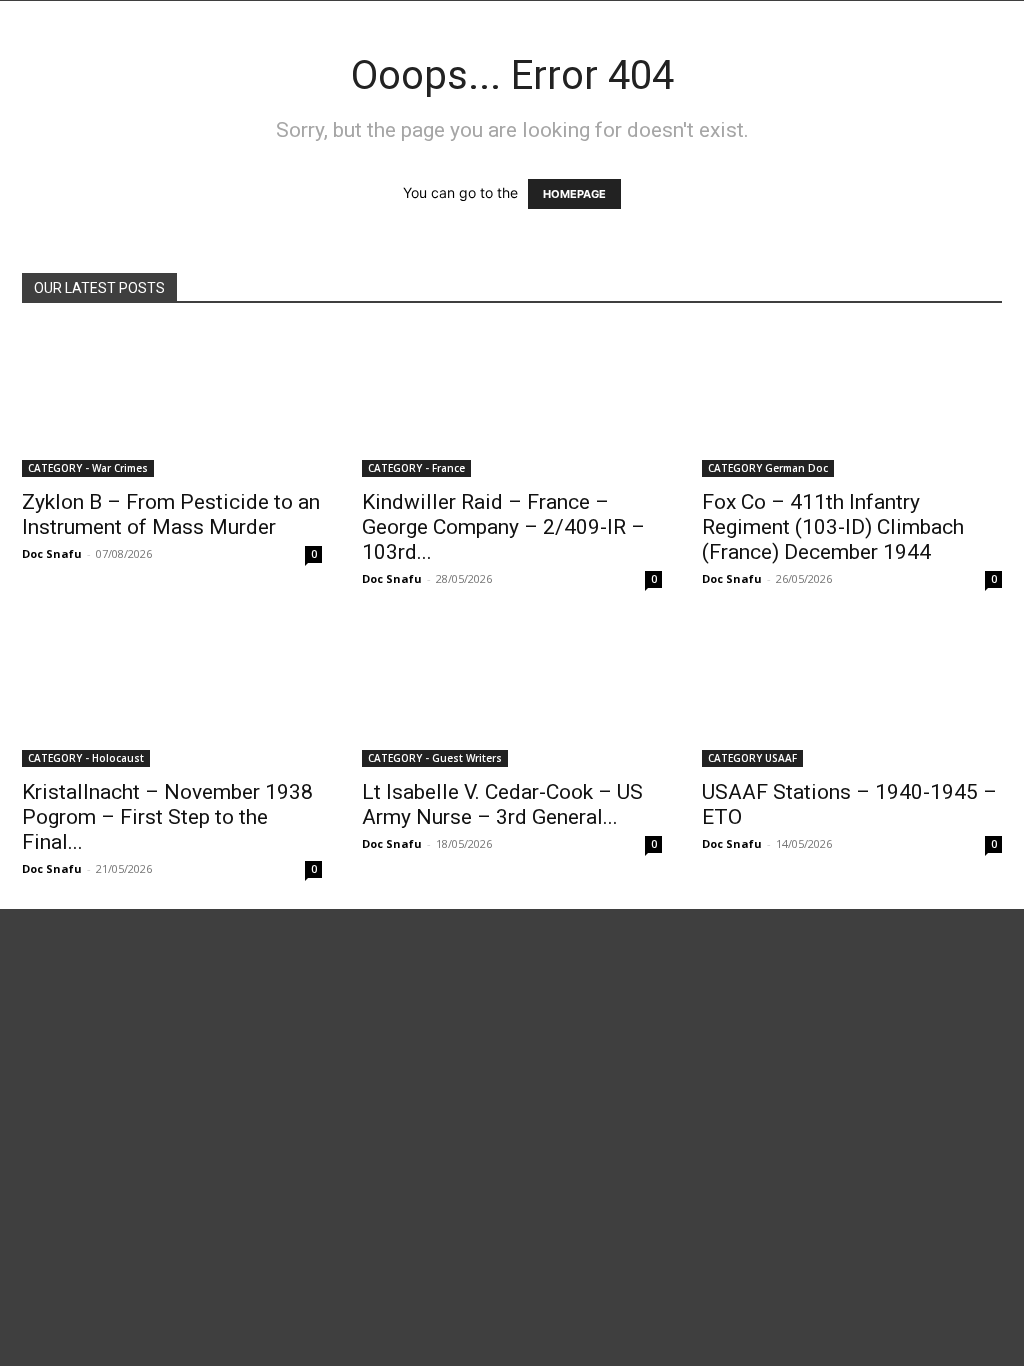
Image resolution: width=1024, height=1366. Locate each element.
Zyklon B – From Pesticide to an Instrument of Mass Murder (171, 514)
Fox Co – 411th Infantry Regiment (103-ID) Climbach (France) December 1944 (833, 527)
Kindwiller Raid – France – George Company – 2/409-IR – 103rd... (503, 527)
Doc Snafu (52, 553)
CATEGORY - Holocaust (86, 758)
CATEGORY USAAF (752, 758)
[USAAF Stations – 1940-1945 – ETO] (852, 693)
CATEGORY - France (416, 468)
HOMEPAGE (574, 194)
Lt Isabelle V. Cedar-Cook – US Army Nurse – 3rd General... (502, 804)
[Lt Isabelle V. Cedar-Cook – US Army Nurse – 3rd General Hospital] (512, 693)
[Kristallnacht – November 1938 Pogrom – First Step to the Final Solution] (172, 693)
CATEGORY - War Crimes (88, 468)
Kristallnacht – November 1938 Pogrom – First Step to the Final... (167, 817)
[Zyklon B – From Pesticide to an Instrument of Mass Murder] (172, 403)
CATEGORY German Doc (768, 468)
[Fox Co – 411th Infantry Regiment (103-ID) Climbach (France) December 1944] (852, 403)
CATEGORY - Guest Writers (435, 758)
